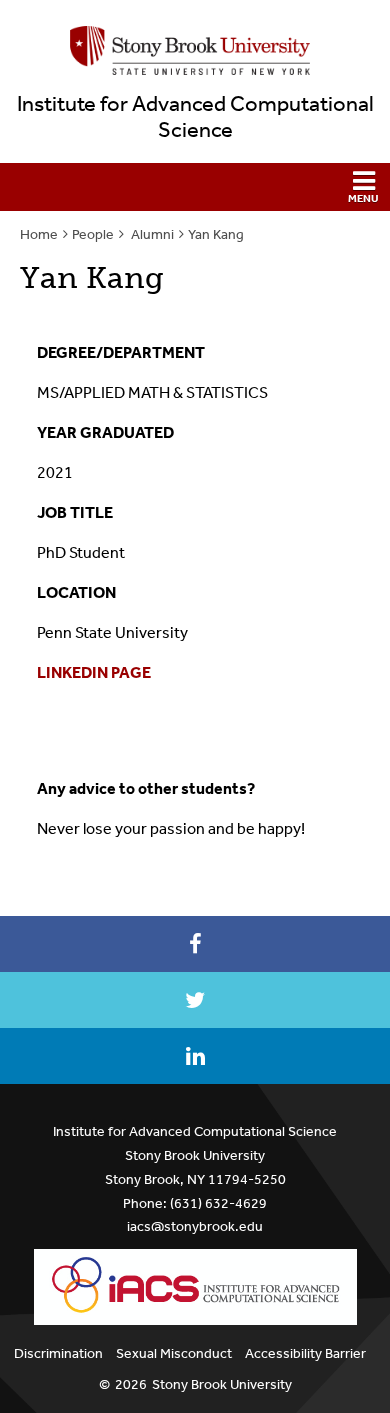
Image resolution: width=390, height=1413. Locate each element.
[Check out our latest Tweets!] (195, 1000)
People (93, 234)
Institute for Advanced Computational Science (195, 117)
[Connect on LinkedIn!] (195, 1056)
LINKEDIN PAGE (94, 672)
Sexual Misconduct (174, 1353)
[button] (195, 187)
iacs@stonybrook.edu (195, 1226)
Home (39, 234)
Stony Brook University (222, 1384)
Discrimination (58, 1353)
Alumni (151, 234)
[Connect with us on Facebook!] (195, 944)
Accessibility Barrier (305, 1353)
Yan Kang (216, 234)
